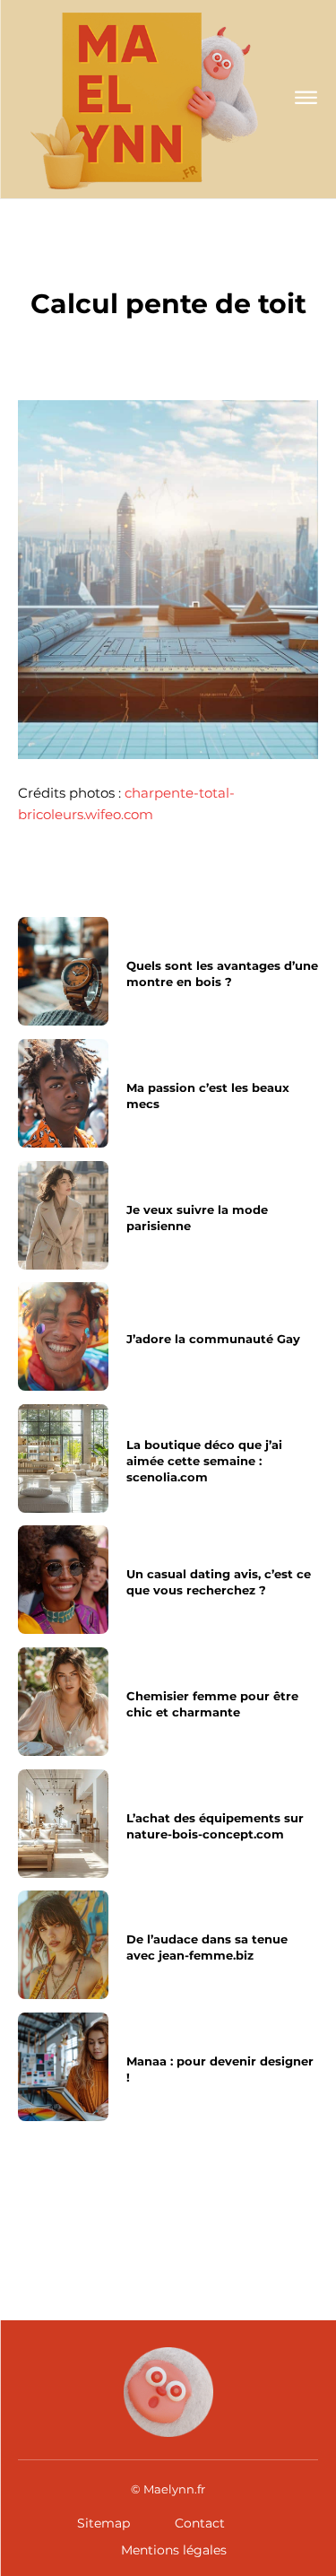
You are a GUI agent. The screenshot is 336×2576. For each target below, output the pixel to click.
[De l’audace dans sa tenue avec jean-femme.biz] (63, 1945)
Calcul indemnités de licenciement (83, 2217)
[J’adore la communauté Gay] (63, 1336)
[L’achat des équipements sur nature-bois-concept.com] (63, 1824)
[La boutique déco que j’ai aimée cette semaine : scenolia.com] (63, 1458)
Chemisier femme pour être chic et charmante (212, 1704)
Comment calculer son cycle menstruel (246, 2217)
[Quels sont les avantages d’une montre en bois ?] (63, 971)
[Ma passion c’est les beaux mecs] (63, 1093)
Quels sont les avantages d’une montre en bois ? (222, 974)
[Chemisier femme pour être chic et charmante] (63, 1702)
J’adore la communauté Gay (213, 1339)
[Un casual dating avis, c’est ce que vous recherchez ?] (63, 1580)
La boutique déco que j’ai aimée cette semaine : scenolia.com (204, 1461)
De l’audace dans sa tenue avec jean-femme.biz (207, 1947)
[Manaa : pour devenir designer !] (63, 2067)
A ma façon (168, 265)
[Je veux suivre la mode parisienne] (63, 1215)
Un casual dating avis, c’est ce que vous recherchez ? (219, 1583)
